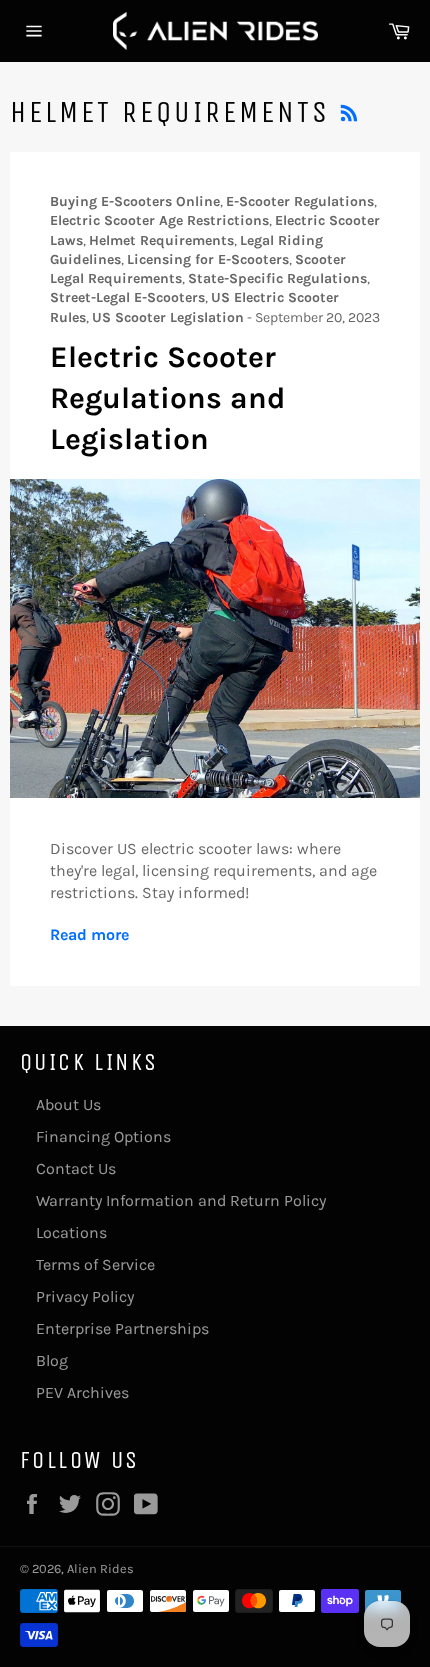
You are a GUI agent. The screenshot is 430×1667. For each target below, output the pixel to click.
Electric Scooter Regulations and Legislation (167, 398)
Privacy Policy (85, 1296)
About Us (68, 1104)
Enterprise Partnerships (122, 1328)
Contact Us (76, 1168)
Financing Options (103, 1136)
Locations (71, 1232)
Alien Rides (100, 1568)
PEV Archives (82, 1392)
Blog (52, 1360)
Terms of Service (95, 1264)
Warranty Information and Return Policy (181, 1200)
